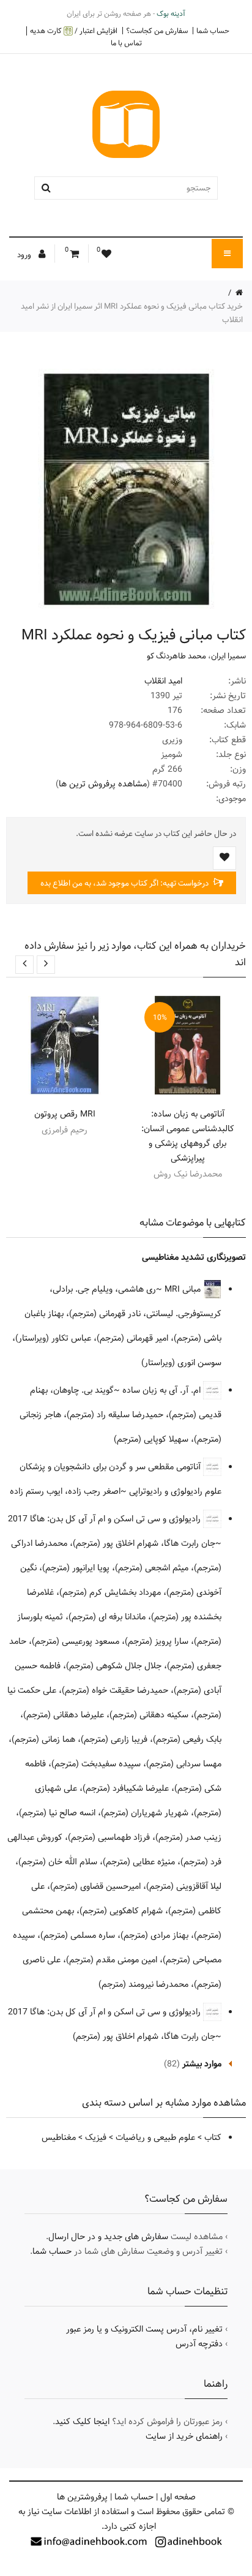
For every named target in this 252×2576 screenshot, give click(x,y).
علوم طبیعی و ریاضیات (155, 2137)
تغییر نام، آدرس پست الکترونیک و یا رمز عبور (144, 2329)
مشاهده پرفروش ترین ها (103, 784)
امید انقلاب (163, 681)
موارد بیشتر (202, 2064)
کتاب (213, 2137)
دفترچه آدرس (199, 2344)
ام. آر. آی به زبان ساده (163, 1390)
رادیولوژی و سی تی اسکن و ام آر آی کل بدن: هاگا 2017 (106, 1519)
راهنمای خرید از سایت (184, 2436)
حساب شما (213, 31)
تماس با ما (126, 43)
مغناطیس (59, 2137)
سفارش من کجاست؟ (157, 31)
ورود (25, 255)
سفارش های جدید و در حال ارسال (108, 2237)
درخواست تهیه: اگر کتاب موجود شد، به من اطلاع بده (125, 883)
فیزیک (96, 2137)
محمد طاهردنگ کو (176, 656)
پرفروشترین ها (82, 2497)
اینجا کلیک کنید (82, 2422)
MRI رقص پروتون (65, 1114)
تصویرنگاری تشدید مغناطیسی (194, 1257)
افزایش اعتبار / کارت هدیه (74, 31)
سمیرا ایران (228, 656)
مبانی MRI (184, 1289)
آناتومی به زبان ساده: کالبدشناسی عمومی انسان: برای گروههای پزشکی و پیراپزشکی (188, 1136)
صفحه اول (178, 2497)
